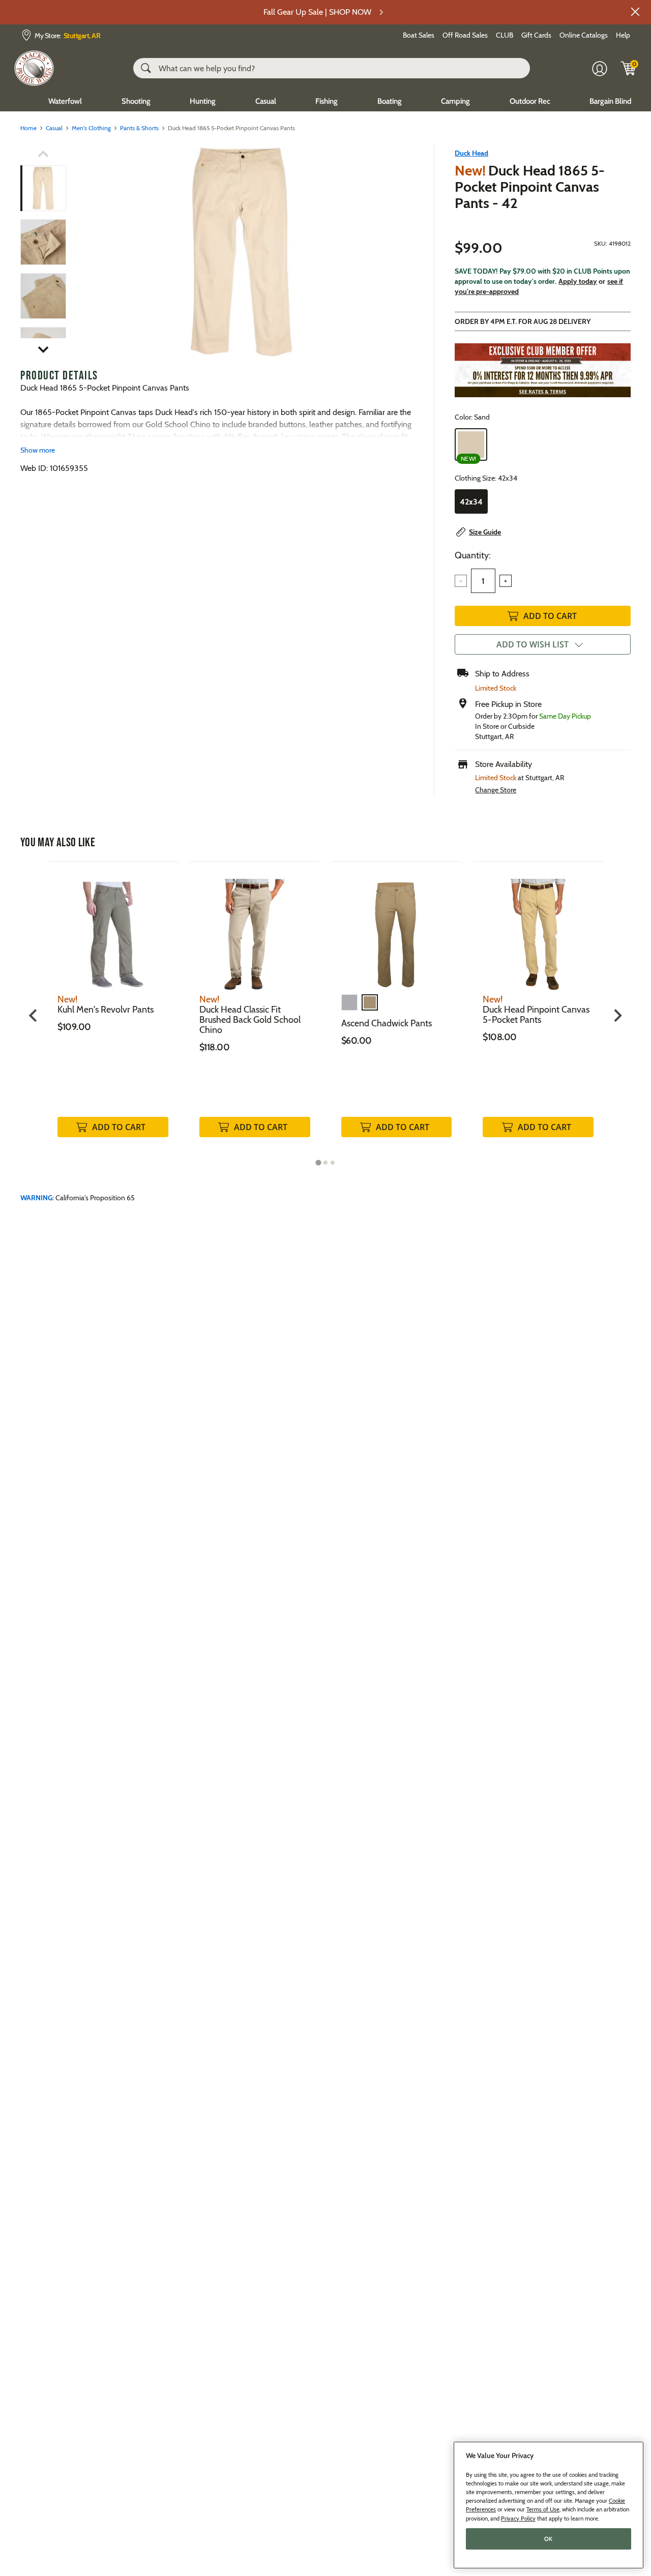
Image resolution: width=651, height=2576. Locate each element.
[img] (629, 68)
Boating (390, 101)
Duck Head (471, 153)
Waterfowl (65, 101)
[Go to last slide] (34, 1015)
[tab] (318, 1162)
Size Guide (485, 532)
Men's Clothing (91, 128)
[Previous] (82, 252)
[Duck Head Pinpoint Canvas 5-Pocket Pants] (538, 927)
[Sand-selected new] (471, 445)
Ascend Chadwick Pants (387, 1023)
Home (28, 128)
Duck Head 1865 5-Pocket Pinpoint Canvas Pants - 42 (530, 187)
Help (623, 35)
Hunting (203, 101)
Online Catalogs (584, 35)
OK (549, 2539)
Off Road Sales (465, 35)
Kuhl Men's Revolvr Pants (106, 1010)
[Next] (400, 252)
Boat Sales (419, 35)
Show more (38, 450)
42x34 (471, 502)
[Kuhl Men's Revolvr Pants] (113, 927)
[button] (635, 12)
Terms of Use (543, 2509)
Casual (266, 101)
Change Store (496, 790)
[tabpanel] (113, 1010)
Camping (455, 101)
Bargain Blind (610, 101)
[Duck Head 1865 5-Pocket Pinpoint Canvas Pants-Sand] (241, 252)
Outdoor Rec (530, 101)
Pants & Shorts (139, 128)
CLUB (505, 35)
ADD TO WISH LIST (532, 644)
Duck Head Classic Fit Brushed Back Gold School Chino (250, 1020)
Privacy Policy (518, 2518)
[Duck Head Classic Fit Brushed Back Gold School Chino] (255, 927)
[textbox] (483, 581)
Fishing (327, 101)
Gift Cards (536, 35)
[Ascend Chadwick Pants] (397, 927)
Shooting (136, 101)
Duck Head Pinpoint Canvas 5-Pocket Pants (536, 1015)
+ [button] (506, 581)
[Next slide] (617, 1015)
